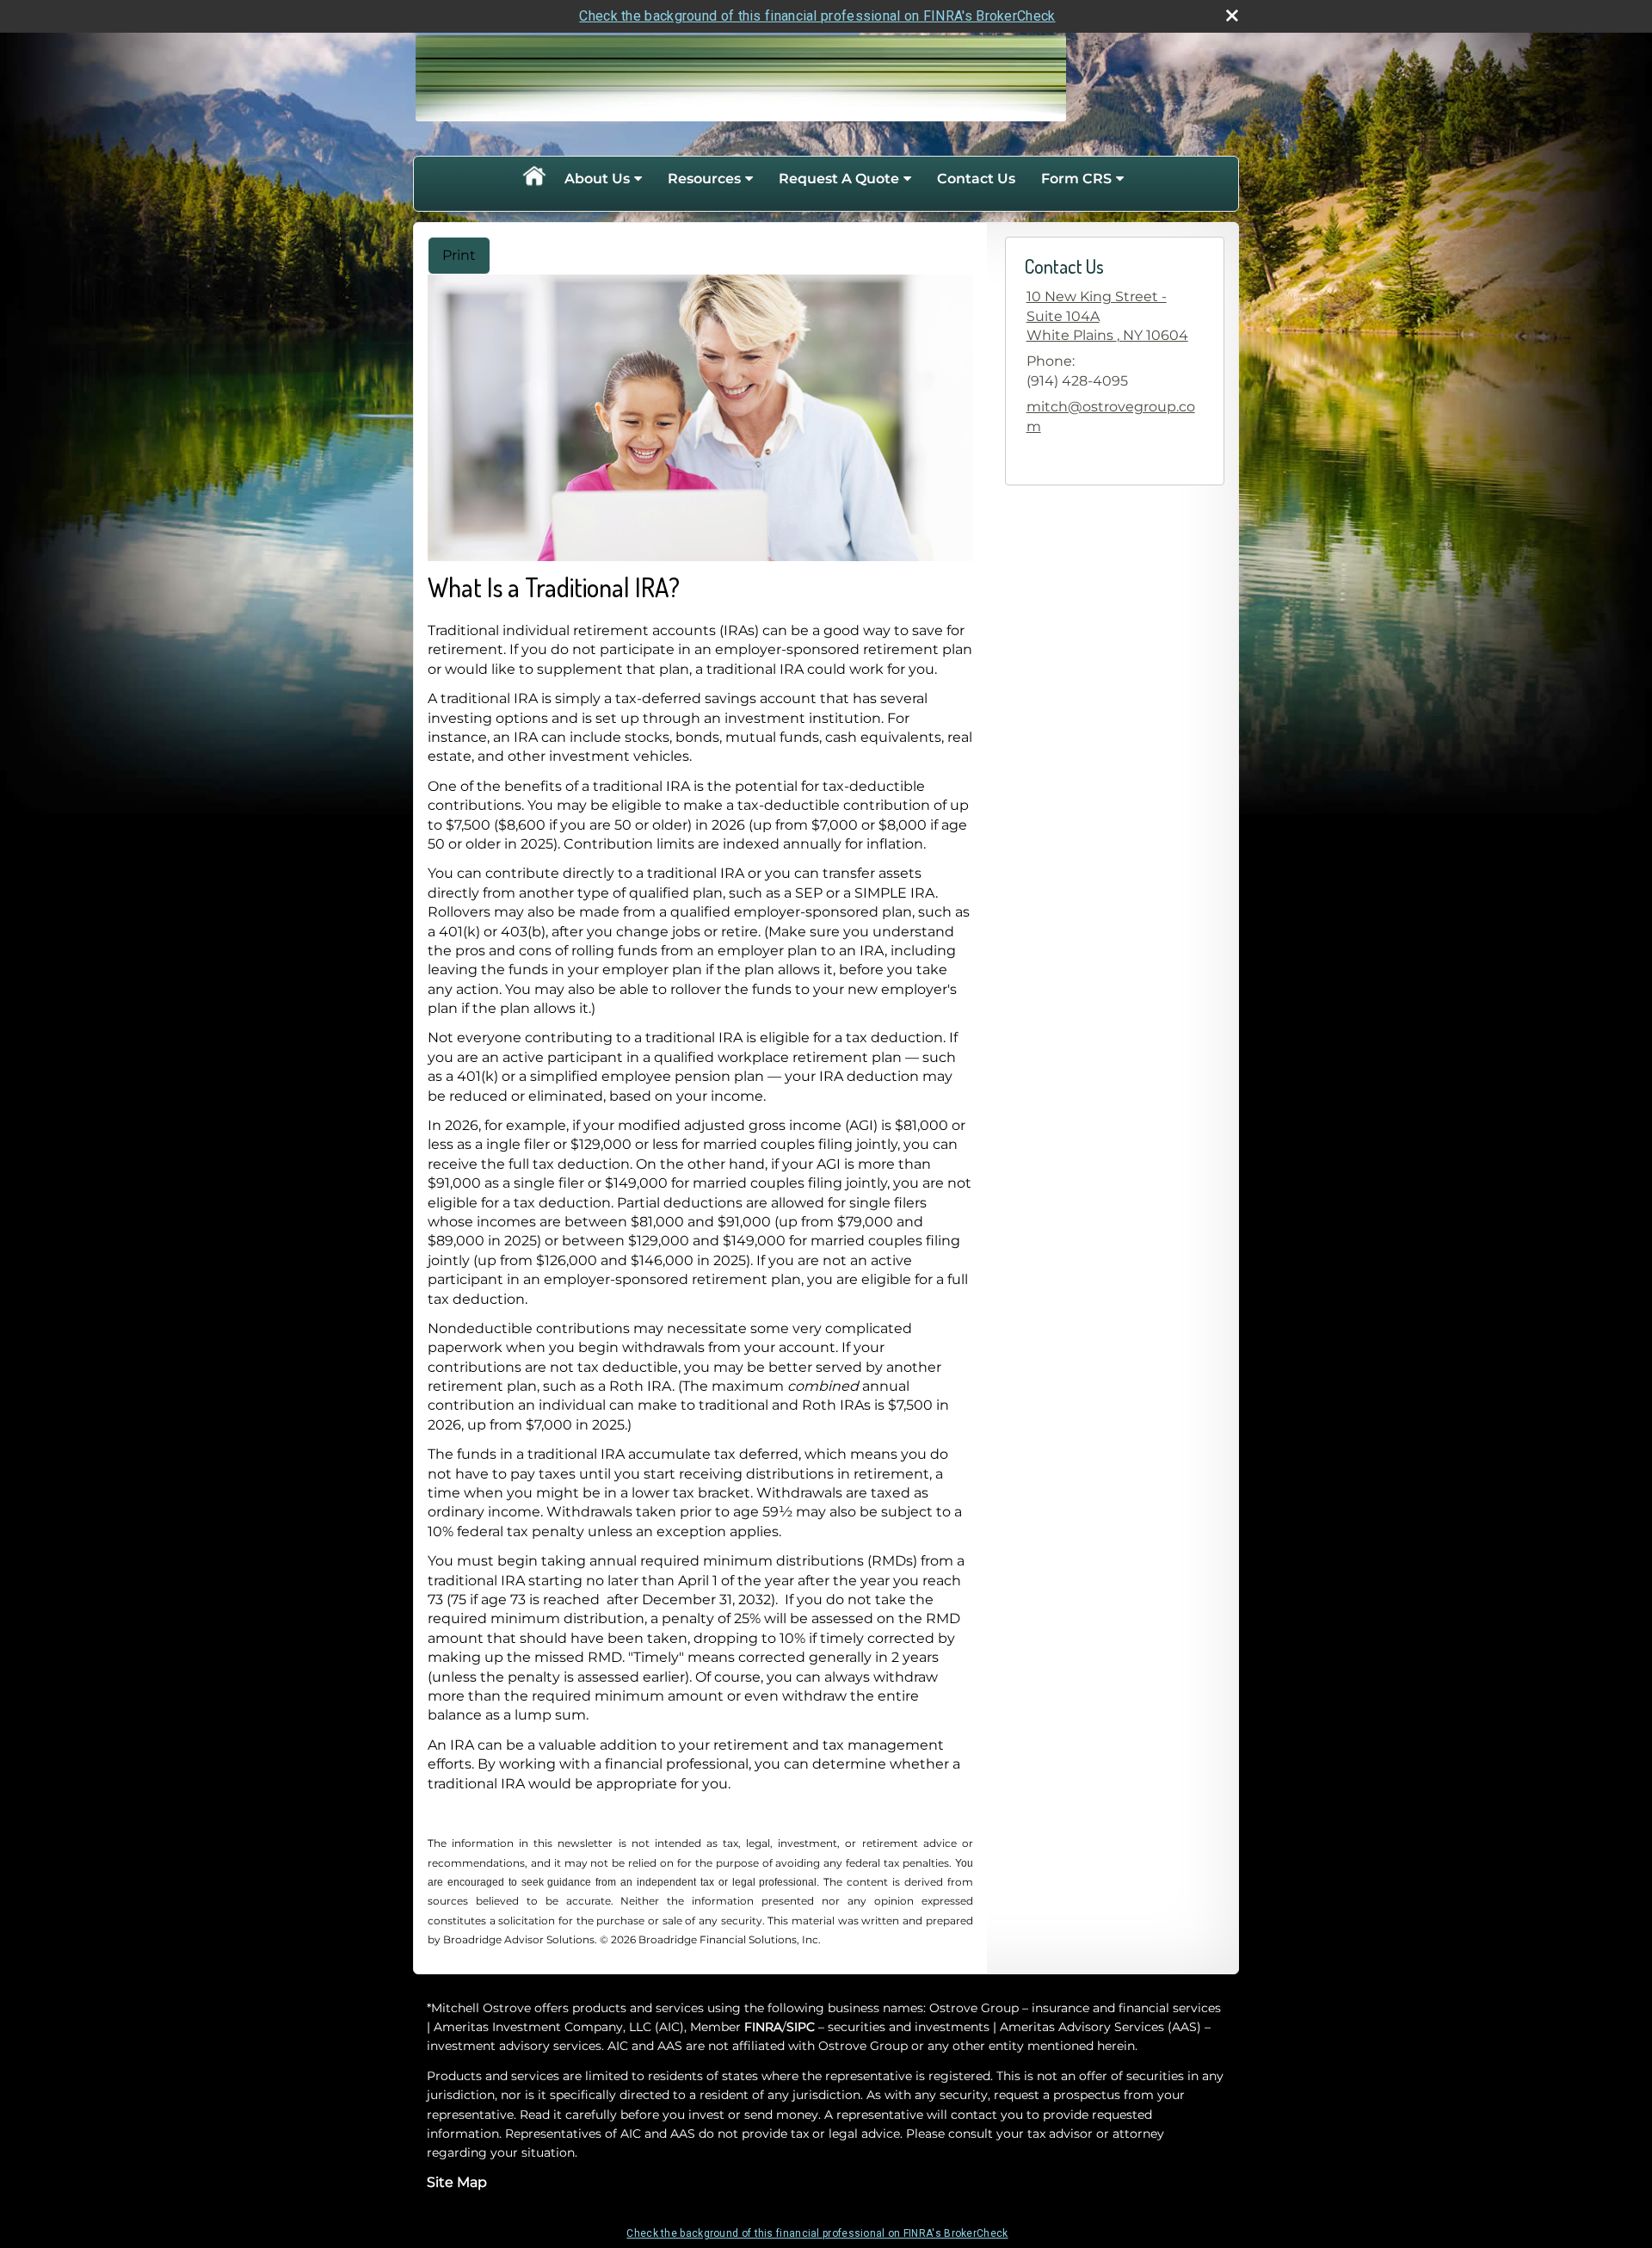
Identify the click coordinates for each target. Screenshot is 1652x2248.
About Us (597, 179)
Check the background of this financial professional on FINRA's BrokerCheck (817, 16)
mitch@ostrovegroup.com (1111, 416)
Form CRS (1076, 179)
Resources (704, 179)
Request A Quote (839, 179)
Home (533, 179)
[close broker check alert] (1232, 15)
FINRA (763, 2027)
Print (459, 255)
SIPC (801, 2027)
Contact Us (976, 179)
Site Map (457, 2182)
